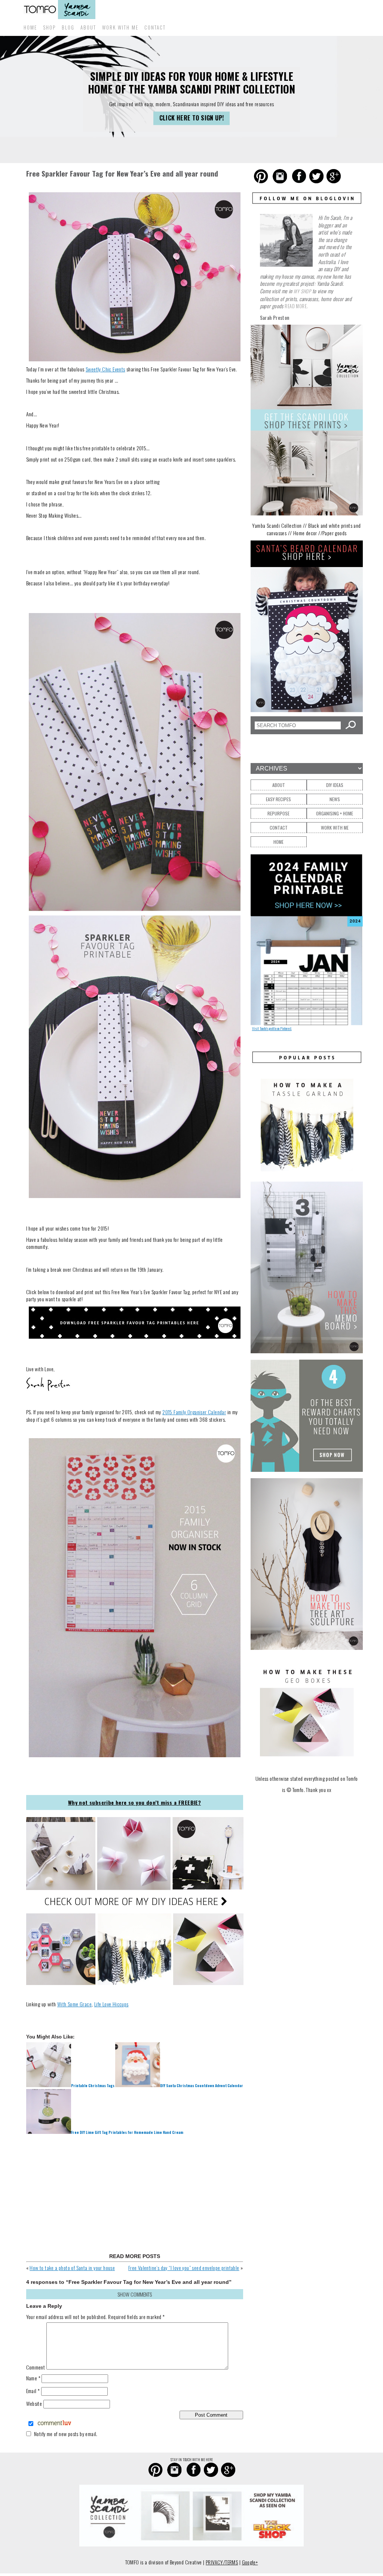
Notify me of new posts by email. (66, 2434)
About (88, 27)
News (335, 799)
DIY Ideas (335, 785)
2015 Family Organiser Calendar (194, 1412)
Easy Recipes (278, 799)
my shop (302, 291)
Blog (68, 27)
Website (34, 2403)
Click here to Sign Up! (192, 118)
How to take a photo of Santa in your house (72, 2268)
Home (30, 27)
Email (33, 2391)
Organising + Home (335, 813)
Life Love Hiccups (111, 2004)
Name (33, 2378)
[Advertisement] (135, 2194)
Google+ (250, 2562)
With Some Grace (74, 2004)
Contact (155, 27)
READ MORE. (296, 306)
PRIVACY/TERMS (222, 2562)
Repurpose (278, 813)
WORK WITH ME (120, 27)
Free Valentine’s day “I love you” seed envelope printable (184, 2268)
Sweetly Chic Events (105, 369)
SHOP (49, 27)
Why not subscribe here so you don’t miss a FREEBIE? (134, 1802)
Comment (36, 2367)
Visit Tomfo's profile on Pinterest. (272, 1028)
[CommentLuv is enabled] (54, 2424)
